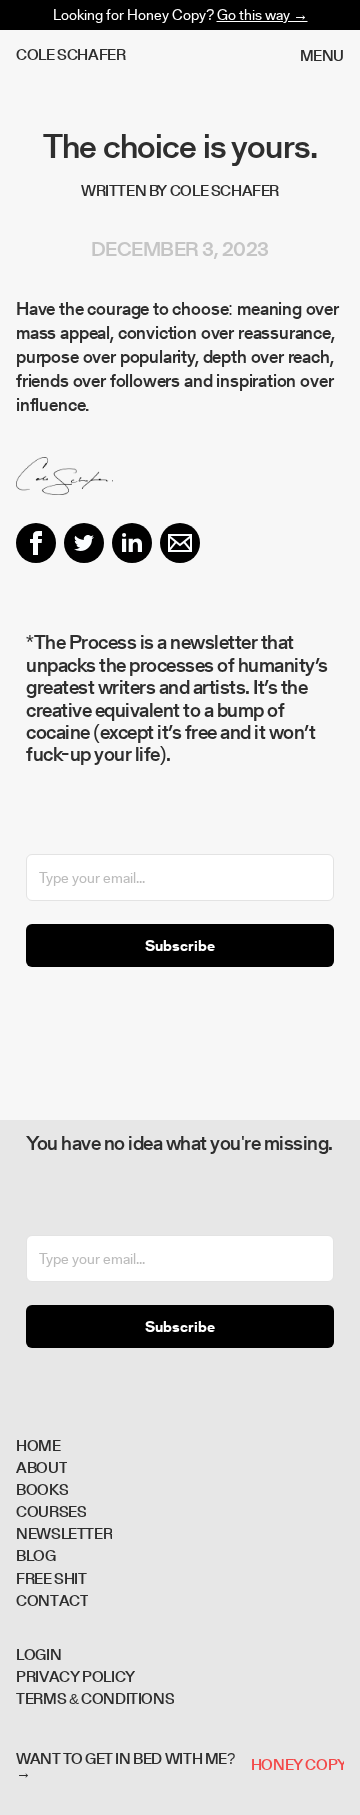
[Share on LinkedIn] (132, 543)
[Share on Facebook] (36, 543)
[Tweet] (84, 543)
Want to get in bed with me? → (125, 1766)
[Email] (180, 543)
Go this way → (262, 14)
